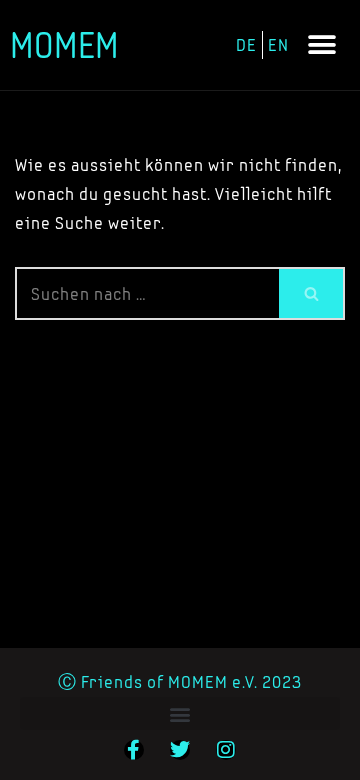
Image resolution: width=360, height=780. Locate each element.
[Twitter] (180, 750)
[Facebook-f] (134, 750)
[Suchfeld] (312, 293)
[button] (322, 45)
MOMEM (64, 45)
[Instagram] (226, 750)
